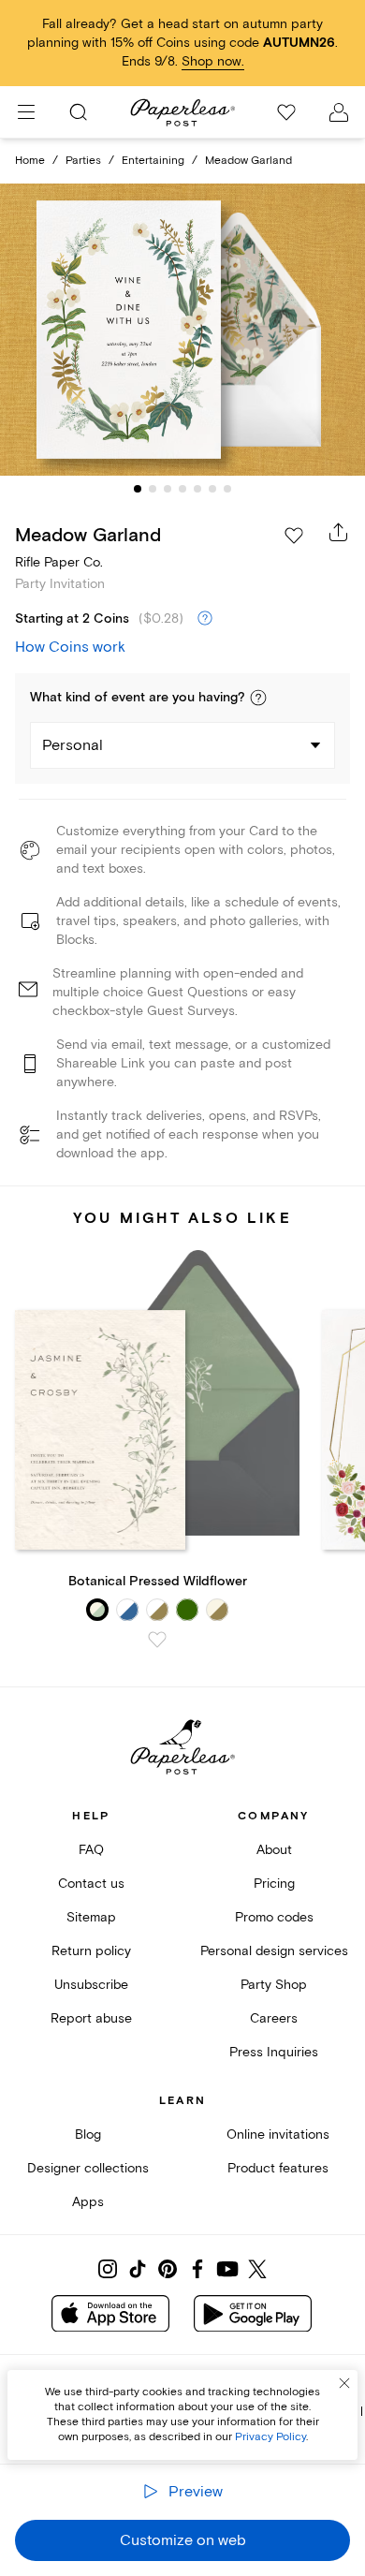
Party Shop (274, 1985)
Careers (274, 2018)
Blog (88, 2134)
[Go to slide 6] (212, 489)
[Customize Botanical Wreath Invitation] (182, 330)
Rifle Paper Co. (59, 562)
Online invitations (278, 2134)
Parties (83, 161)
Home (30, 161)
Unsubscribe (91, 1985)
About (274, 1850)
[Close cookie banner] (344, 2383)
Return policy (91, 1951)
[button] (258, 698)
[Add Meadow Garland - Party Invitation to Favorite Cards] (294, 536)
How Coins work (70, 647)
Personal (73, 745)
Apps (88, 2202)
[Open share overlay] (339, 532)
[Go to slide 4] (182, 489)
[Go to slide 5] (197, 489)
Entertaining (153, 161)
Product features (278, 2168)
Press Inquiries (274, 2052)
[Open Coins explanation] (205, 619)
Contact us (91, 1884)
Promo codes (274, 1917)
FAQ (91, 1850)
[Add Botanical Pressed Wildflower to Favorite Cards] (157, 1640)
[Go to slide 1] (138, 489)
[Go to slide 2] (153, 489)
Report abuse (91, 2018)
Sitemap (91, 1917)
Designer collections (88, 2168)
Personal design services (274, 1951)
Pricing (274, 1884)
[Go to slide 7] (227, 489)
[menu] (26, 112)
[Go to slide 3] (168, 489)
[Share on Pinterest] (168, 2269)
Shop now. (213, 61)
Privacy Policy (270, 2437)
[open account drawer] (339, 112)
